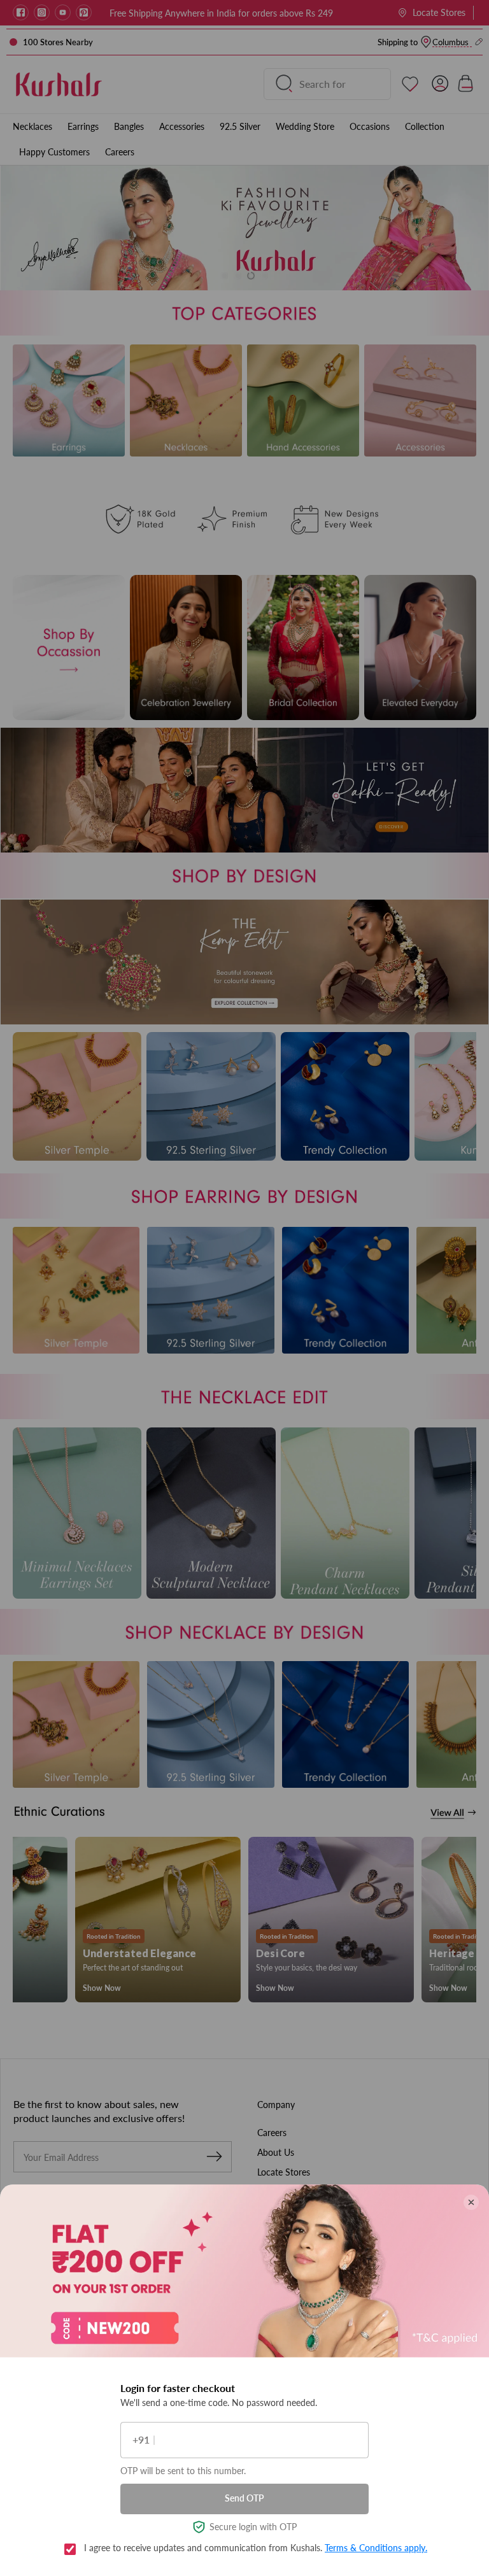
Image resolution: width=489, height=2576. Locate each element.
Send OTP (244, 2498)
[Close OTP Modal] (471, 2202)
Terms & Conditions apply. (376, 2548)
